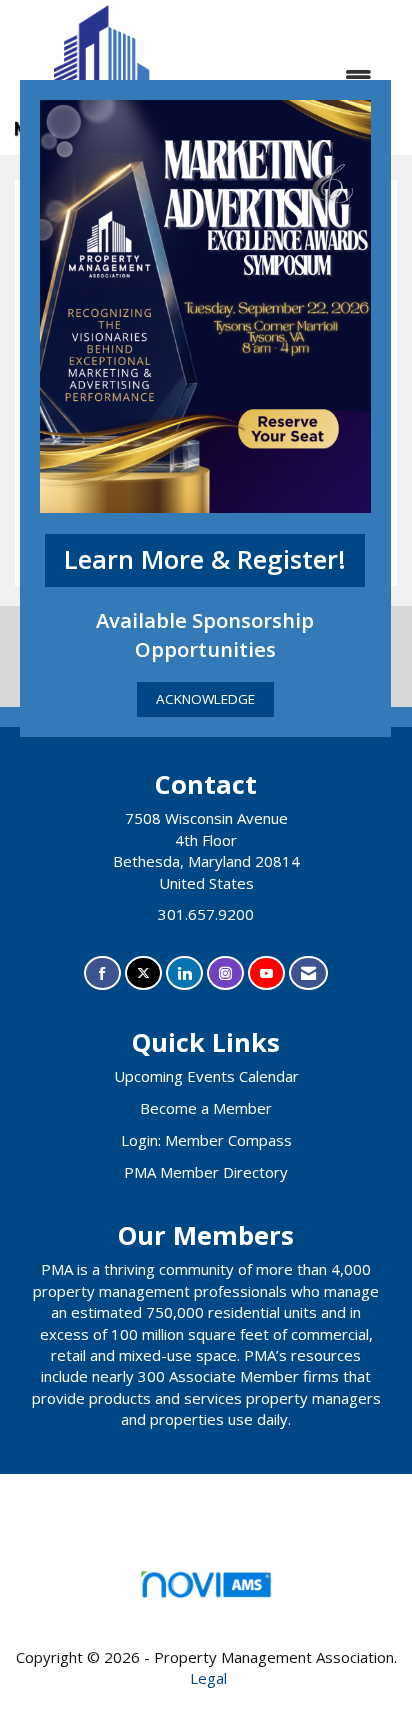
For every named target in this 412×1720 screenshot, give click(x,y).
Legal (208, 1678)
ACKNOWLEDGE (205, 699)
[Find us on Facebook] (102, 973)
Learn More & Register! (205, 559)
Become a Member (206, 1108)
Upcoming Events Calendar (206, 1076)
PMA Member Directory (206, 1172)
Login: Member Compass (206, 1140)
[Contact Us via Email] (308, 973)
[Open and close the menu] (291, 77)
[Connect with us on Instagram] (225, 973)
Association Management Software (206, 1608)
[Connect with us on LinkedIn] (184, 973)
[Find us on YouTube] (266, 973)
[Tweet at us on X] (143, 973)
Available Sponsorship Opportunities (205, 634)
